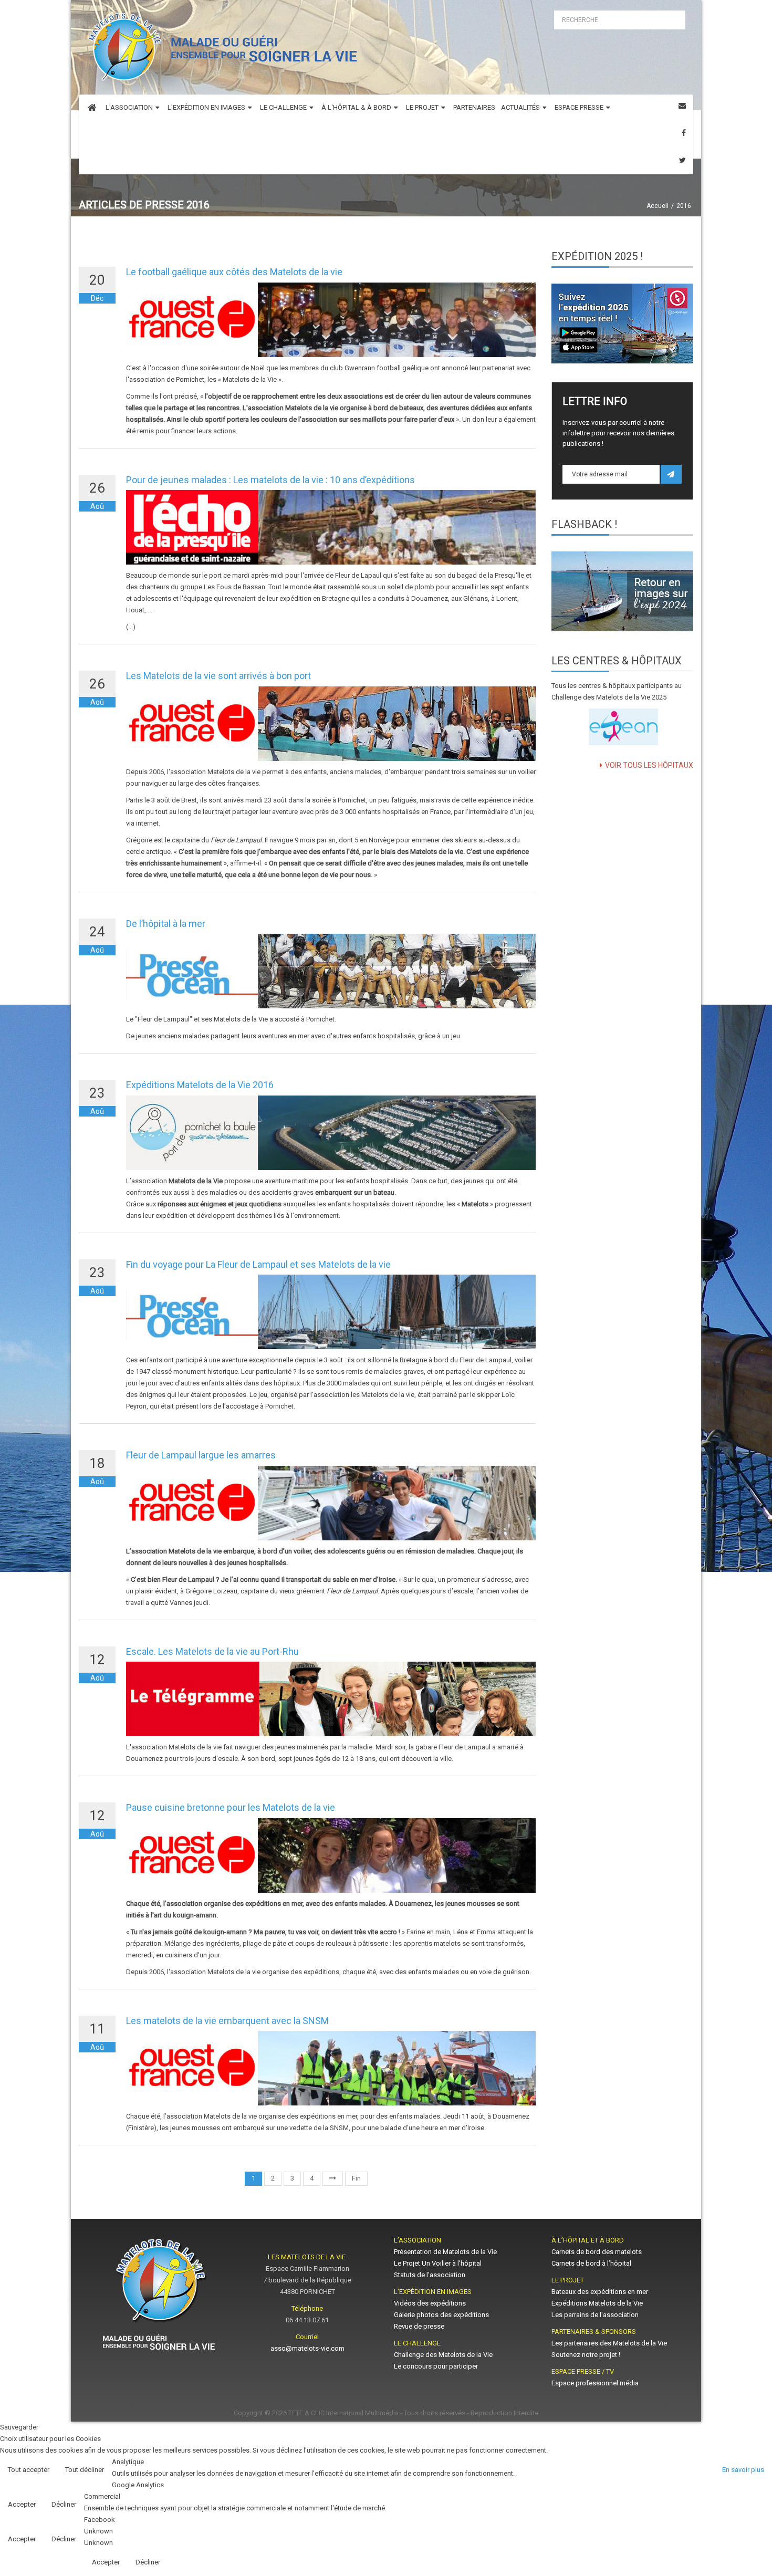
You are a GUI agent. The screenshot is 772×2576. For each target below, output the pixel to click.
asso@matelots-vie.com (307, 2348)
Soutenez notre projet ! (586, 2355)
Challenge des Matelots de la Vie (443, 2355)
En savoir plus (743, 2470)
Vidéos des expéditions (430, 2303)
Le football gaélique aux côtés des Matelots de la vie (234, 272)
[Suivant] (333, 2179)
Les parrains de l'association (595, 2315)
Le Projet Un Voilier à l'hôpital (438, 2263)
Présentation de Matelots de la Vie (445, 2252)
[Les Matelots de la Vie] (220, 50)
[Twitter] (682, 160)
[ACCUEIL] (92, 108)
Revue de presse (419, 2326)
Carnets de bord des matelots (597, 2252)
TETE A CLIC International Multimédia (343, 2413)
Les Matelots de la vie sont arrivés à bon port (218, 676)
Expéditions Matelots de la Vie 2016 (200, 1085)
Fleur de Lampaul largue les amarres (201, 1455)
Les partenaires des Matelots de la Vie (610, 2343)
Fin (356, 2178)
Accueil (658, 206)
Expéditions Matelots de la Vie (597, 2303)
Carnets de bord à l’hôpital (591, 2263)
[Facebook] (684, 133)
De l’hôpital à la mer (166, 924)
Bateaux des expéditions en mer (600, 2292)
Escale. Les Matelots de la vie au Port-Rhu (212, 1651)
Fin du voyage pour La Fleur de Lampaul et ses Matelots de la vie (258, 1264)
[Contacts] (682, 106)
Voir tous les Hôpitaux (649, 765)
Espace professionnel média (595, 2383)
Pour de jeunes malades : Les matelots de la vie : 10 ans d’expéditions (270, 480)
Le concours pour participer (436, 2366)
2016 (684, 206)
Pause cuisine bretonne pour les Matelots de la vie (231, 1807)
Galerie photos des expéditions (441, 2315)
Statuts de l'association (430, 2275)
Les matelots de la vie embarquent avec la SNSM (227, 2021)
